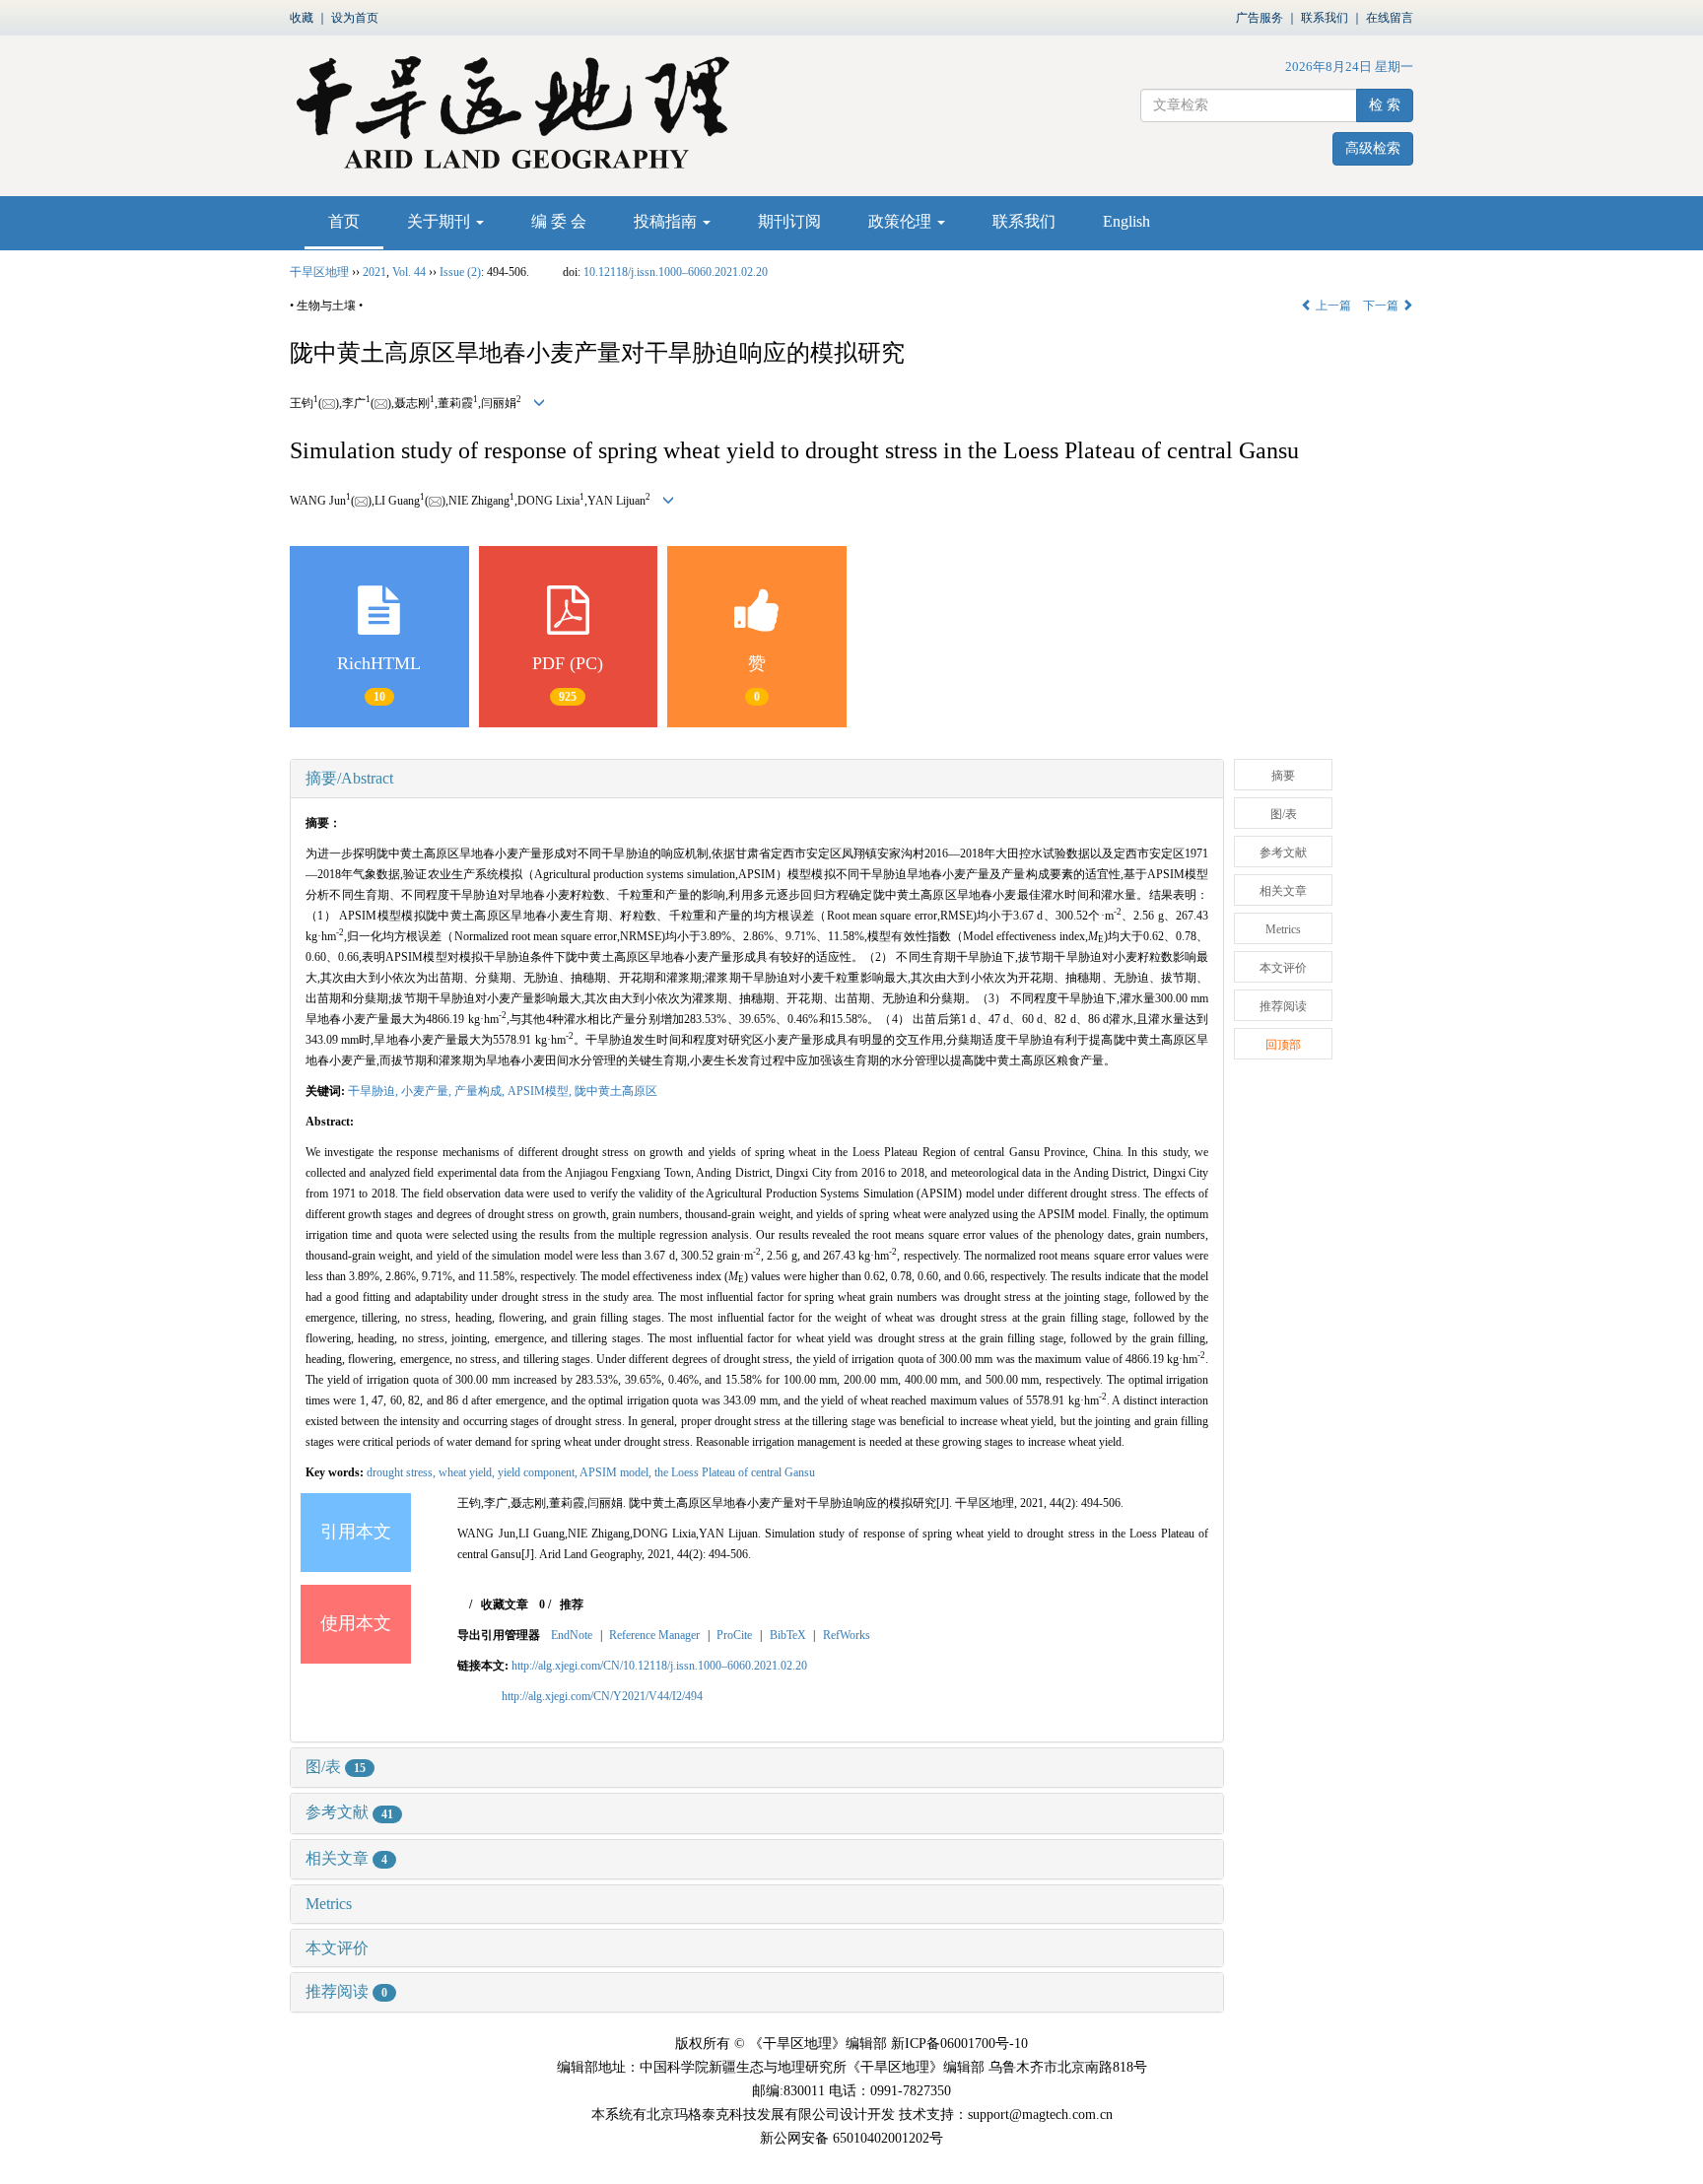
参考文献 (349, 1812)
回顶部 (1283, 1045)
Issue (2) (460, 272)
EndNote (572, 1635)
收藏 (302, 18)
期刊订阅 (789, 221)
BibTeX (788, 1635)
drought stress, (403, 1472)
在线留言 (1390, 18)
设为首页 (355, 18)
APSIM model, (617, 1472)
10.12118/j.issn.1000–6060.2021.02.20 (676, 272)
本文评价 (337, 1948)
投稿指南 (667, 221)
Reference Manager (654, 1635)
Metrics (329, 1904)
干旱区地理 (319, 272)
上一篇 (1332, 306)
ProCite (734, 1635)
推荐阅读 (346, 1991)
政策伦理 (902, 221)
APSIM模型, (541, 1091)
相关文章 (346, 1858)
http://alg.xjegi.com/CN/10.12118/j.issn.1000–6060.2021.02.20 (659, 1666)
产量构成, (481, 1091)
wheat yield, (468, 1472)
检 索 (1385, 105)
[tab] (757, 779)
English (1126, 221)
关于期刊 (441, 221)
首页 (344, 221)
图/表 (336, 1767)
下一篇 (1382, 306)
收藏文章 (505, 1604)
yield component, (539, 1472)
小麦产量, (428, 1091)
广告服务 (1260, 18)
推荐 (572, 1604)
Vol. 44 (409, 272)
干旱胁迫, (375, 1091)
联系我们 (1325, 18)
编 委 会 (559, 221)
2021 (375, 272)
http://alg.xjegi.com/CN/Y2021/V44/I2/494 (602, 1696)
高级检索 (1373, 148)
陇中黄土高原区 (616, 1091)
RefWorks (847, 1635)
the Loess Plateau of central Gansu (735, 1472)
